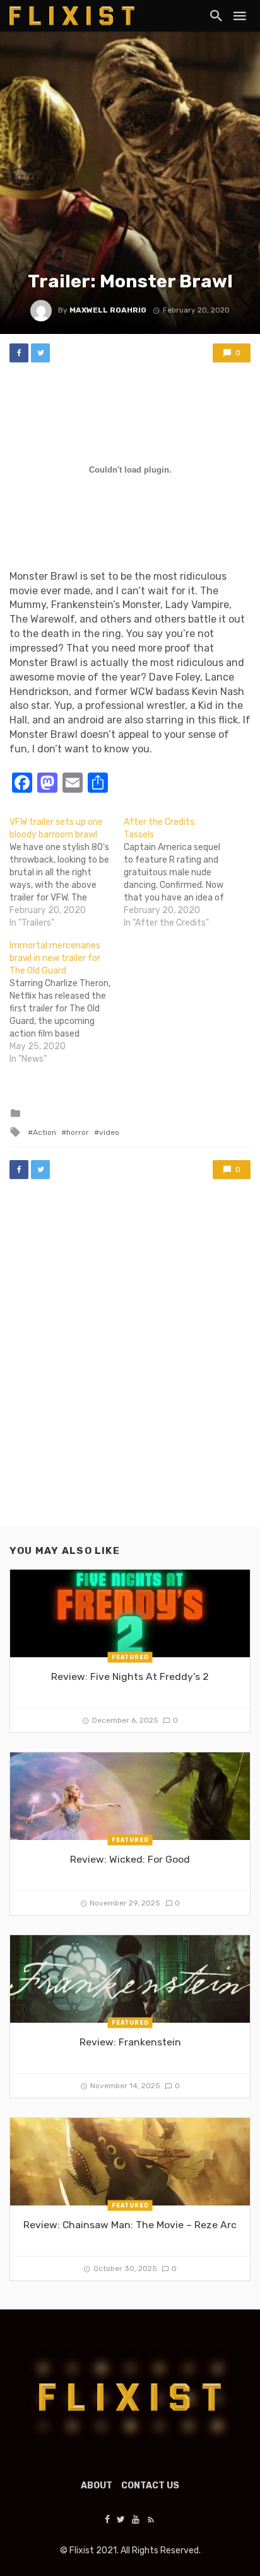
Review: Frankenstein (130, 2042)
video (109, 1132)
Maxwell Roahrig (108, 310)
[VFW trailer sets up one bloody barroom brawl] (67, 873)
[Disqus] (130, 1365)
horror (78, 1132)
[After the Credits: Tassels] (181, 873)
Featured (130, 1657)
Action (44, 1132)
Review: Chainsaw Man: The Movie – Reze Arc (130, 2225)
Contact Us (150, 2486)
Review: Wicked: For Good (130, 1859)
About (97, 2486)
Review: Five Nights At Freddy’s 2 (130, 1676)
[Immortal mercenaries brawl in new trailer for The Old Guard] (67, 1003)
